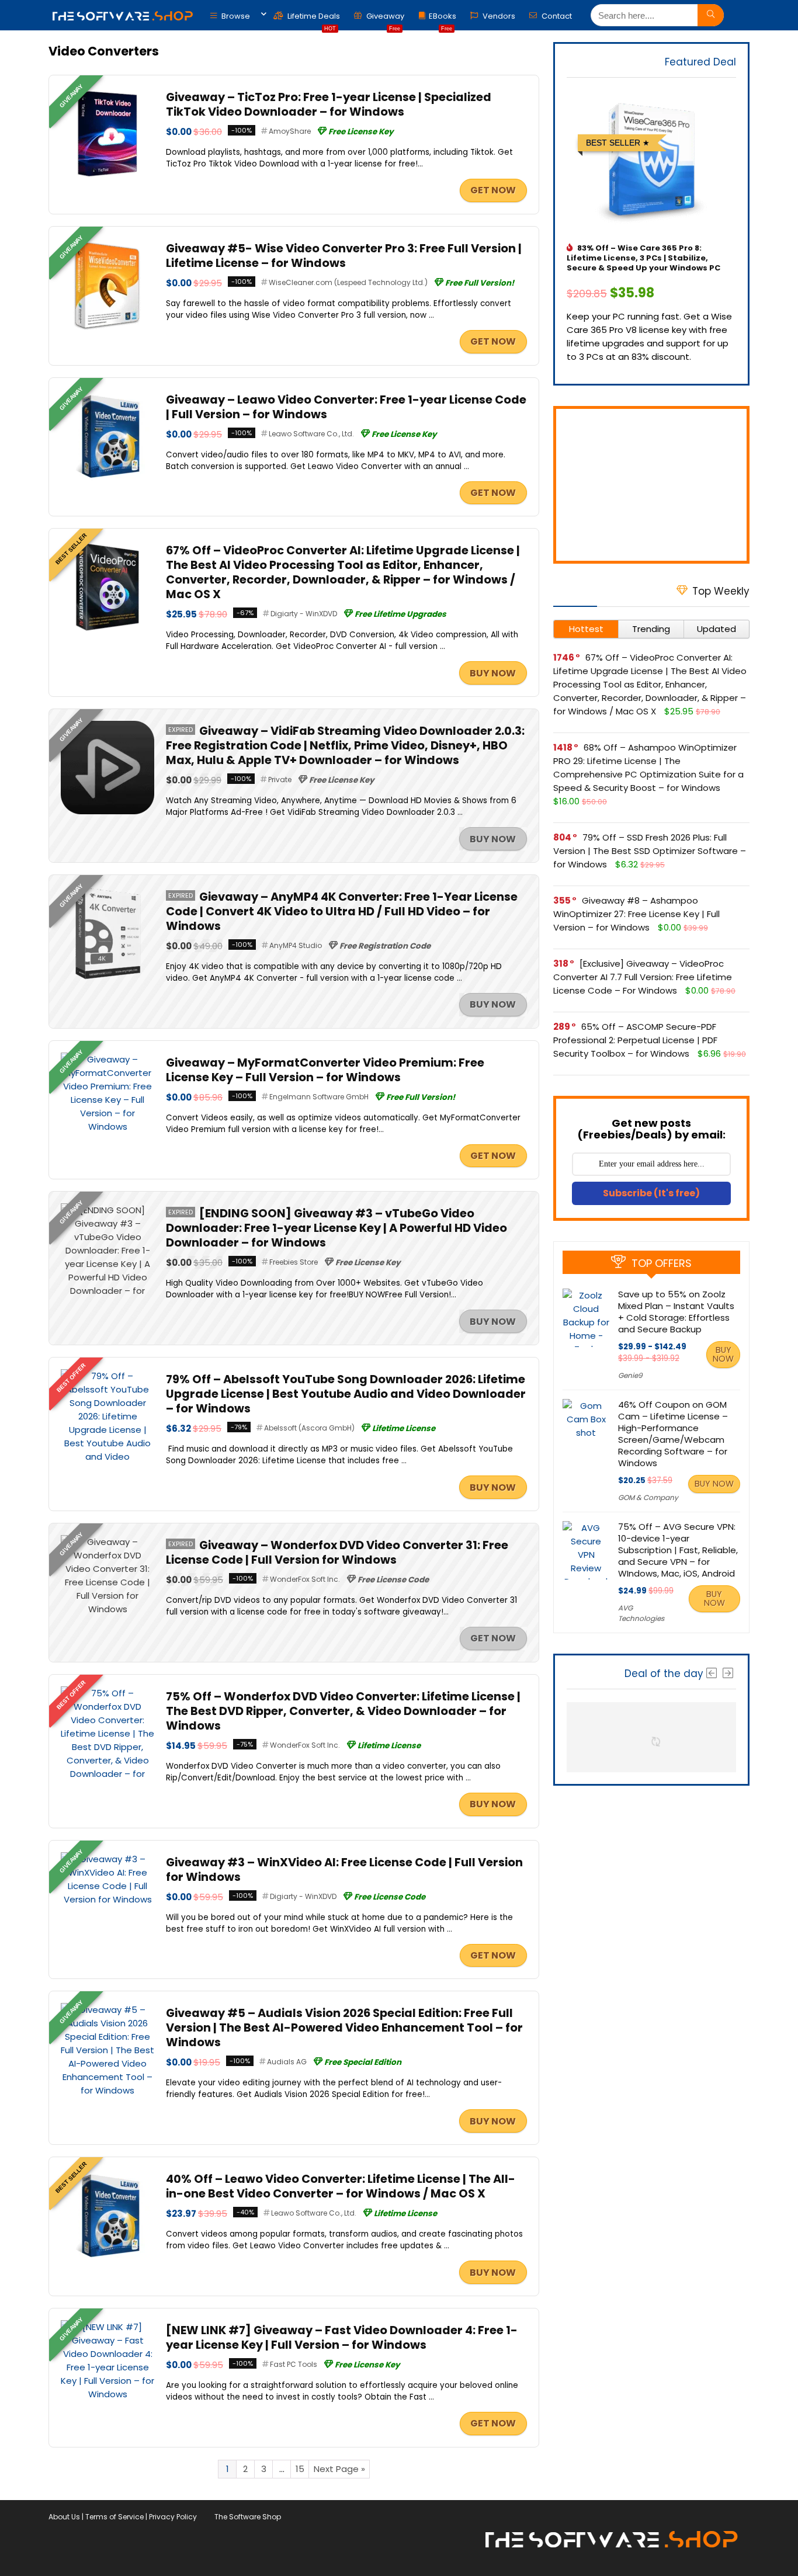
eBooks (443, 19)
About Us (64, 2517)
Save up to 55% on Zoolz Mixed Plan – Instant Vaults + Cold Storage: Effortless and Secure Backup (676, 1312)
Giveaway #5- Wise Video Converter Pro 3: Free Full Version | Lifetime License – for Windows (344, 256)
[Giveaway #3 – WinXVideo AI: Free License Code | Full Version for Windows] (107, 1859)
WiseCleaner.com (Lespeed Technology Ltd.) (348, 282)
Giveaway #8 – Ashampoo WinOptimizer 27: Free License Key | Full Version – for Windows (636, 914)
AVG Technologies (641, 1613)
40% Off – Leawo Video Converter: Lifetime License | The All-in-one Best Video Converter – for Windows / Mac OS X (341, 2186)
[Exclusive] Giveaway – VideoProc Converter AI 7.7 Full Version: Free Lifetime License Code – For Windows (643, 977)
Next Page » (339, 2469)
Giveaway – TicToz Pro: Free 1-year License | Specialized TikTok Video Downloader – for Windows (329, 105)
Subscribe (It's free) (651, 1193)
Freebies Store (294, 1262)
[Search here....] (711, 15)
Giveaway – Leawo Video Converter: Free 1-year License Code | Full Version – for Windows (346, 407)
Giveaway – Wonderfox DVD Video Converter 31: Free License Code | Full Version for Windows (337, 1553)
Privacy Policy (173, 2517)
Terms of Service (115, 2517)
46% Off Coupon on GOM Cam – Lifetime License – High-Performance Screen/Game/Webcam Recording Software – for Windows (673, 1434)
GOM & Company (648, 1497)
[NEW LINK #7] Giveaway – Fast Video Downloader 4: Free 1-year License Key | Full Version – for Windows (342, 2338)
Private (280, 780)
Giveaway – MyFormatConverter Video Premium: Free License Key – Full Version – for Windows (325, 1070)
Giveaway (384, 19)
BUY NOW (493, 673)
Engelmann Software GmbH (319, 1097)
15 (300, 2469)
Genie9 (630, 1375)
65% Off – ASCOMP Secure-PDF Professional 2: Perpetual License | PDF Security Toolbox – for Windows (635, 1040)
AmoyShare (290, 131)
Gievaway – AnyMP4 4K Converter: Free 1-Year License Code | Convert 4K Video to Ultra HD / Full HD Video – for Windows (342, 912)
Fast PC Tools (294, 2364)
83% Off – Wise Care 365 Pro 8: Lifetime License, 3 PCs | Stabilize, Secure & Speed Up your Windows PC (643, 258)
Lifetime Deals (313, 19)
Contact (556, 16)
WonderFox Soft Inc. (305, 1579)
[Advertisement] (651, 485)
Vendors (498, 16)
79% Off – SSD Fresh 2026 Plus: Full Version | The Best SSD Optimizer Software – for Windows (650, 851)
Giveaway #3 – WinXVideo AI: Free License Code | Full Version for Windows (344, 1870)
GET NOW (493, 190)
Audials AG (287, 2062)
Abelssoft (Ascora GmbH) (309, 1428)
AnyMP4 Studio (296, 945)
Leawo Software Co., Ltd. (311, 434)
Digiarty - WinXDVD (304, 614)
